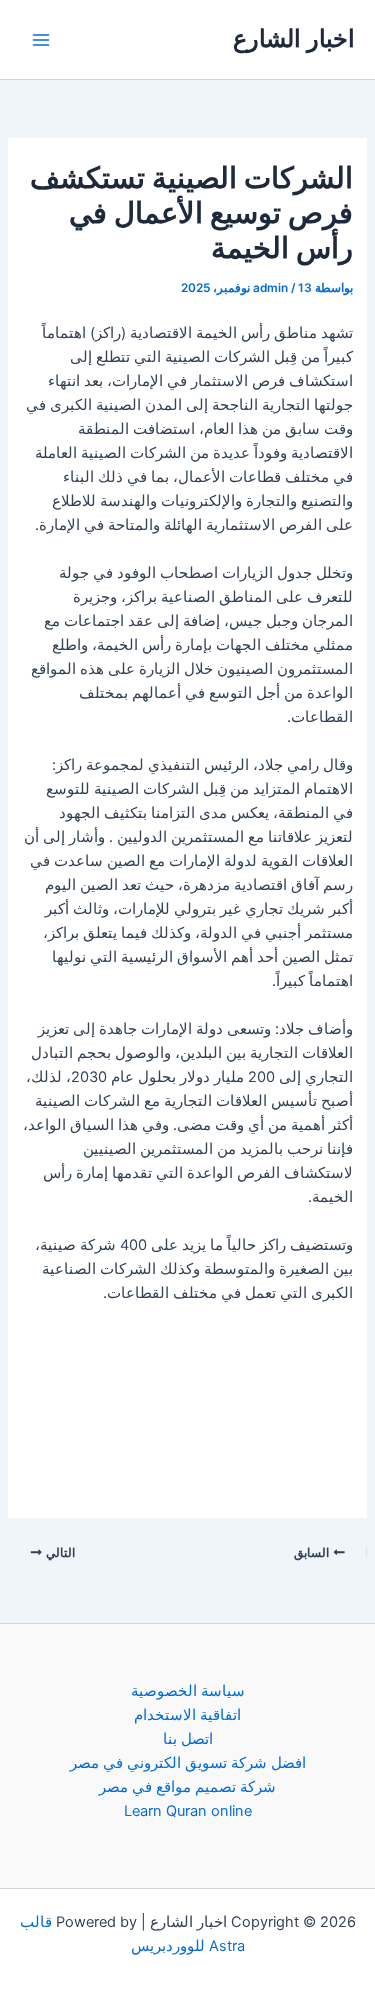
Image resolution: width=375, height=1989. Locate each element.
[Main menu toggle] (41, 40)
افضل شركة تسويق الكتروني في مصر (188, 1763)
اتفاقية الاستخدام (187, 1715)
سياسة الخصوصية (188, 1691)
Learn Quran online (188, 1811)
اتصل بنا (188, 1739)
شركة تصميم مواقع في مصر (187, 1787)
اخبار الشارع (294, 38)
